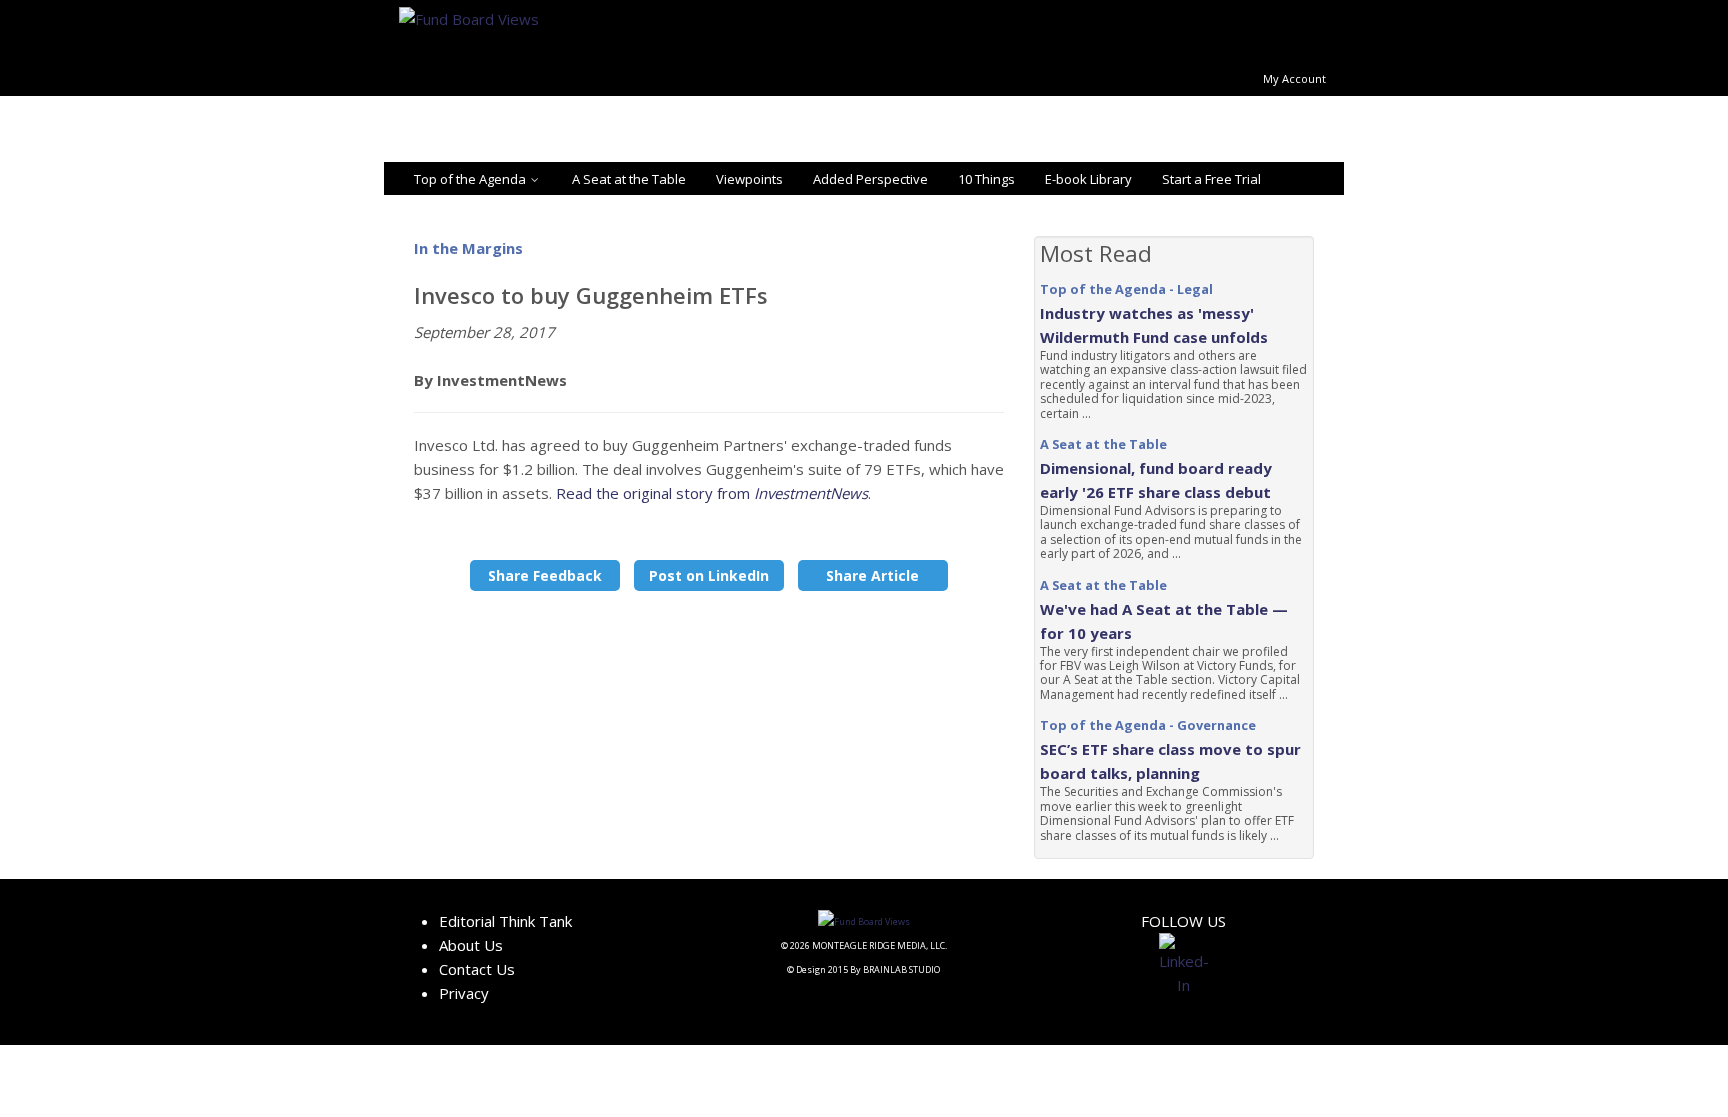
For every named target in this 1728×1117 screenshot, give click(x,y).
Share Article (872, 575)
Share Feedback (545, 575)
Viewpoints (749, 179)
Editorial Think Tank (505, 921)
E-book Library (1088, 179)
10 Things (986, 179)
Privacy (464, 993)
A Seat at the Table (629, 179)
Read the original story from (712, 493)
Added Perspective (870, 179)
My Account (1294, 78)
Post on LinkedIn (709, 575)
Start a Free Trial (1211, 179)
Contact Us (477, 969)
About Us (471, 945)
